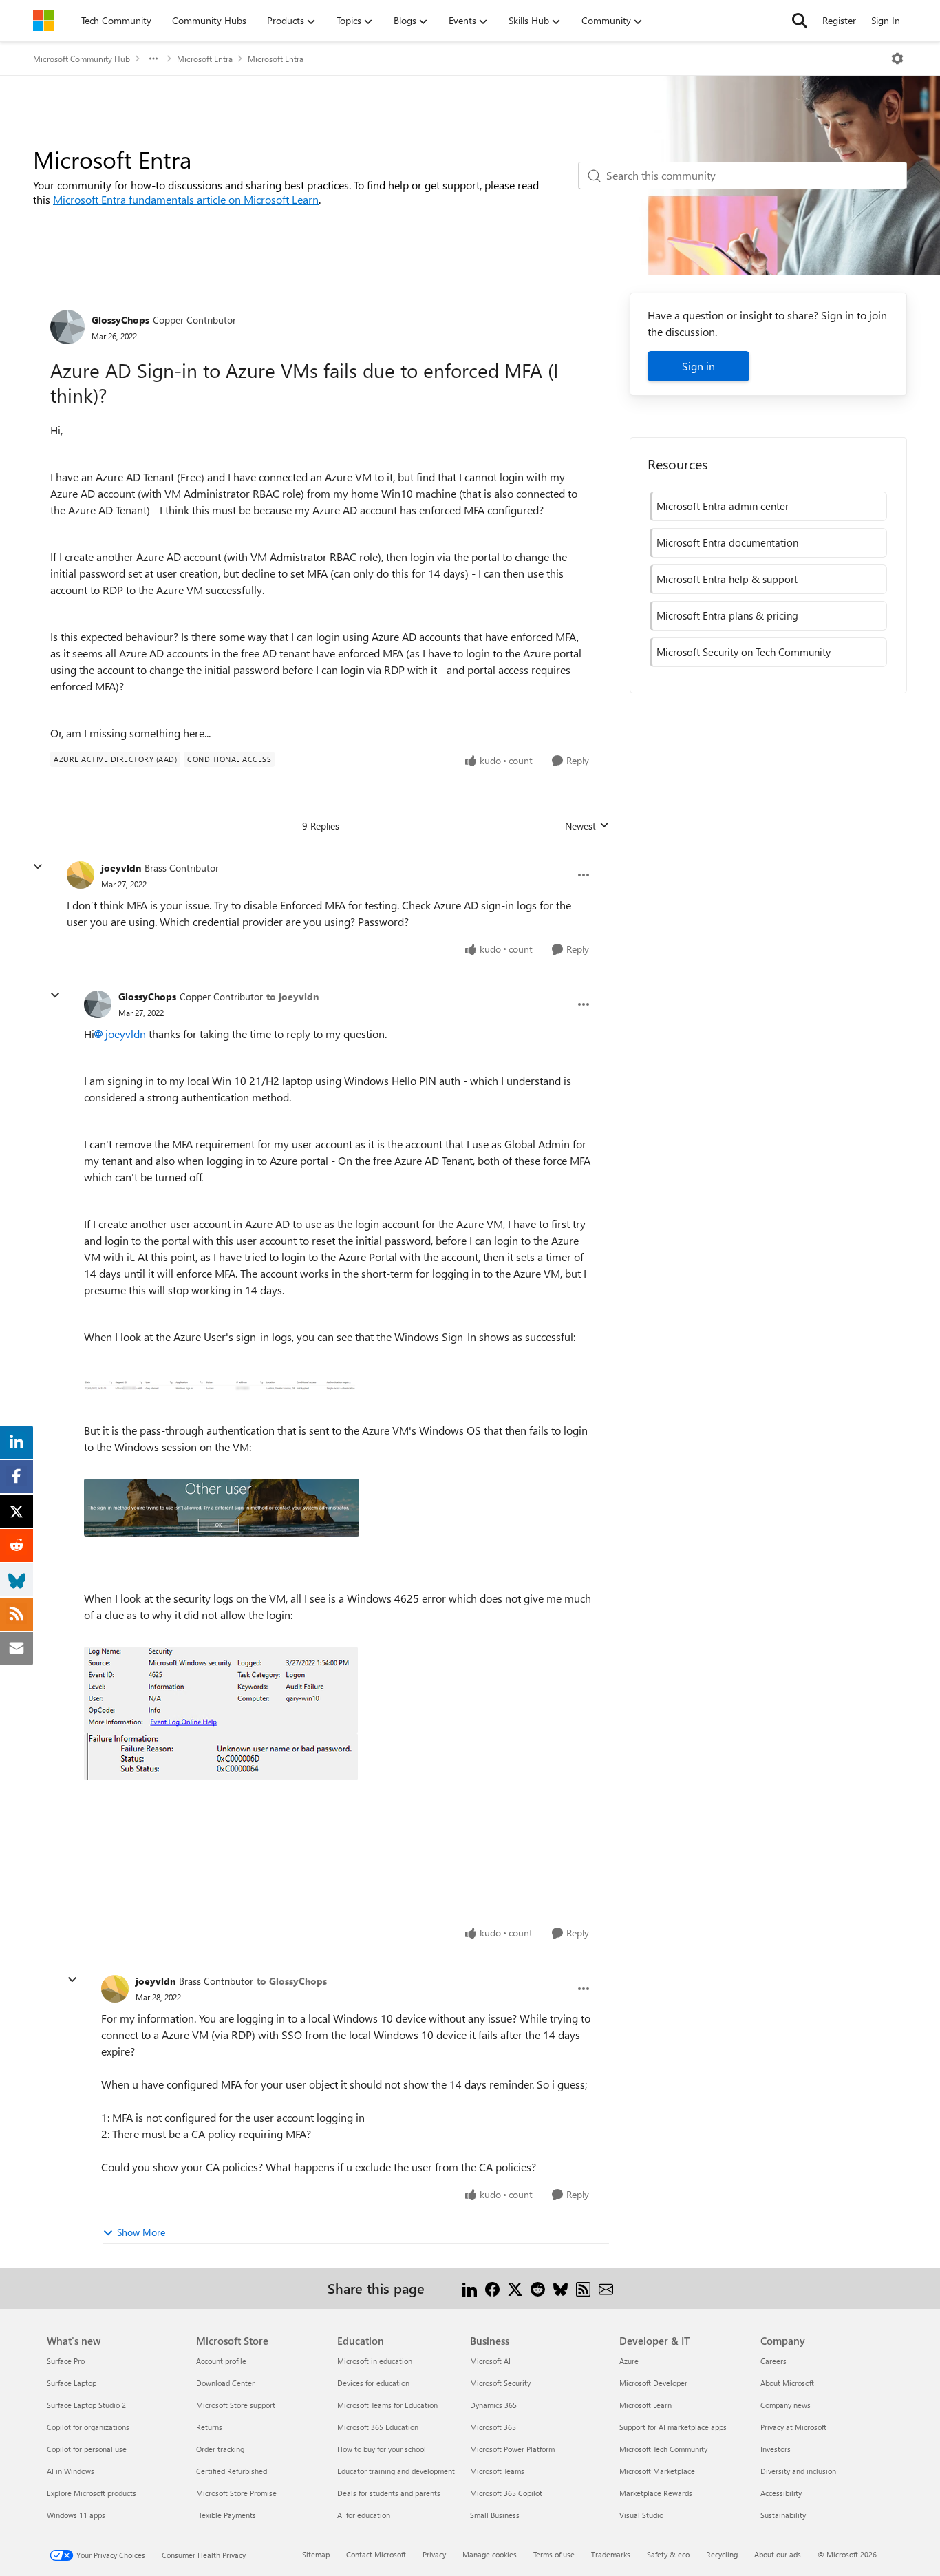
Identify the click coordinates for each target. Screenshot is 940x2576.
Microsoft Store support (236, 2405)
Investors (776, 2449)
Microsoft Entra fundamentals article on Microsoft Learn (186, 199)
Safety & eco (668, 2554)
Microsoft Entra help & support (727, 579)
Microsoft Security (500, 2383)
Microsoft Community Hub (82, 59)
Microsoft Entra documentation (727, 542)
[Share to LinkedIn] (470, 2288)
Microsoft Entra (205, 59)
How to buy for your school (382, 2449)
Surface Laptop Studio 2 (86, 2405)
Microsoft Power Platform (512, 2449)
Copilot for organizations (88, 2427)
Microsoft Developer (653, 2383)
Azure (629, 2361)
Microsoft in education (375, 2361)
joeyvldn (121, 868)
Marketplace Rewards (656, 2493)
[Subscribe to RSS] (583, 2288)
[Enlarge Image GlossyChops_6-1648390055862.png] (221, 1757)
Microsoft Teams (497, 2471)
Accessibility (781, 2493)
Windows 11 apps (76, 2515)
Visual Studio (641, 2515)
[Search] (800, 21)
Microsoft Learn (645, 2405)
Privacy (434, 2554)
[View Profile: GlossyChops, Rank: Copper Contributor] (67, 327)
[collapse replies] (38, 867)
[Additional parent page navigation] (153, 59)
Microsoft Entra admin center (723, 506)
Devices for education (373, 2383)
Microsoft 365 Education (378, 2427)
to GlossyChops (292, 1981)
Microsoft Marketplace (657, 2471)
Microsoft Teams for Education (387, 2405)
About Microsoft (787, 2383)
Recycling (722, 2554)
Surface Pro (66, 2361)
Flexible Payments (226, 2515)
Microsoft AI (490, 2361)
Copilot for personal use (87, 2449)
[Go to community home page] (43, 21)
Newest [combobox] (587, 826)
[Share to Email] (606, 2288)
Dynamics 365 (493, 2405)
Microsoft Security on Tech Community (744, 652)
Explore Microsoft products (92, 2493)
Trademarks (611, 2554)
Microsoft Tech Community (663, 2449)
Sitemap (316, 2554)
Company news (786, 2405)
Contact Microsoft (376, 2554)
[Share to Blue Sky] (560, 2288)
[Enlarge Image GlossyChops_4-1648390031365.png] (222, 1508)
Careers (773, 2361)
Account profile (221, 2361)
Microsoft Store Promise (236, 2493)
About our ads (778, 2554)
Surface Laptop (72, 2383)
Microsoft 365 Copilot (506, 2493)
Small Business (495, 2515)
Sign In (886, 20)
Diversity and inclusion (798, 2471)
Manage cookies (490, 2554)
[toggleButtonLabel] (897, 59)
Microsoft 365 (493, 2427)
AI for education (364, 2515)
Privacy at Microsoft (793, 2427)
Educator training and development (396, 2471)
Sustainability (783, 2515)
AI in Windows (71, 2471)
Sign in (698, 366)
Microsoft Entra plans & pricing (727, 615)
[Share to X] (515, 2288)
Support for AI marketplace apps (673, 2427)
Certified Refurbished (232, 2471)
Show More (141, 2232)
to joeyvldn (292, 996)
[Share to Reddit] (538, 2288)
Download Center (225, 2383)
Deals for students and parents (389, 2493)
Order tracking (220, 2449)
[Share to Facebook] (492, 2288)
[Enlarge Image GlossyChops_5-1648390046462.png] (221, 1690)
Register (839, 20)
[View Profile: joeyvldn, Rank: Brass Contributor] (81, 875)
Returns (209, 2427)
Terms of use (554, 2554)
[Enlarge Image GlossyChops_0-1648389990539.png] (220, 1384)
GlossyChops (120, 320)
